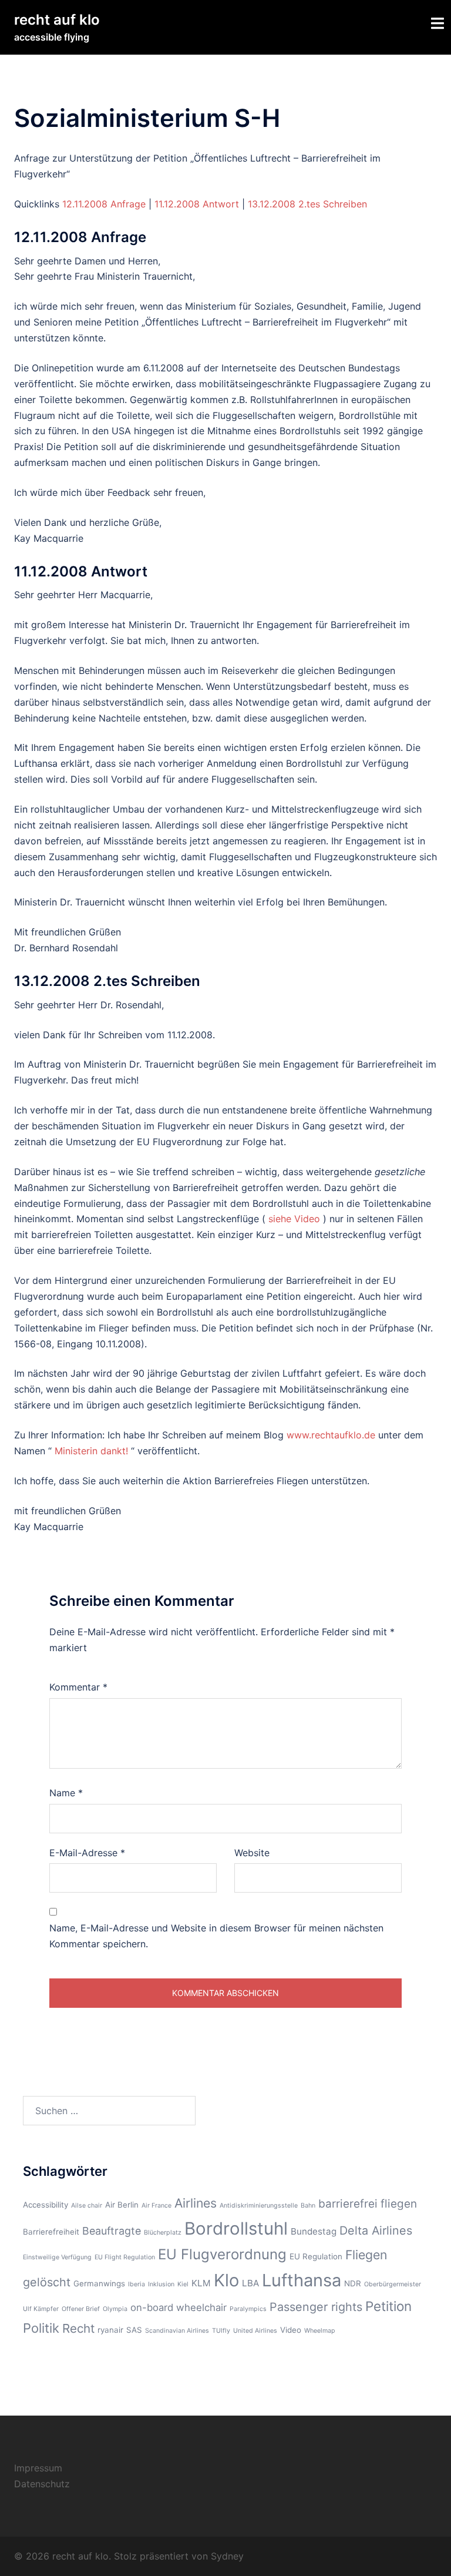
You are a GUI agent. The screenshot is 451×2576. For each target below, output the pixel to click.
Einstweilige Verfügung (57, 2257)
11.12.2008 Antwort (197, 204)
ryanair (110, 2330)
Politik (41, 2328)
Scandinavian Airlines (177, 2331)
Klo (226, 2280)
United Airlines (255, 2331)
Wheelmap (320, 2331)
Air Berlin (122, 2205)
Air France (156, 2206)
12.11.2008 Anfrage (104, 204)
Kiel (183, 2284)
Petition (388, 2306)
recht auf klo (57, 20)
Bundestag (314, 2231)
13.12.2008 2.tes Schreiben (307, 204)
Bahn (308, 2206)
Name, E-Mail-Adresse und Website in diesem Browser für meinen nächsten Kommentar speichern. (216, 1936)
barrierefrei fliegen (368, 2204)
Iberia (137, 2284)
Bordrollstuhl (236, 2228)
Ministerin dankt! (93, 1451)
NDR (353, 2283)
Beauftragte (112, 2231)
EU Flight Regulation (125, 2257)
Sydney (227, 2556)
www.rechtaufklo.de (332, 1435)
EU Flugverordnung (222, 2254)
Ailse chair (87, 2206)
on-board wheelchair (179, 2307)
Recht (78, 2328)
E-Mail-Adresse (87, 1853)
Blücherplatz (163, 2233)
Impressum (38, 2468)
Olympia (115, 2309)
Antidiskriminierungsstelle (259, 2206)
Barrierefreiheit (51, 2232)
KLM (201, 2283)
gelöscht (47, 2282)
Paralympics (248, 2309)
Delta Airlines (376, 2230)
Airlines (196, 2203)
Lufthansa (302, 2280)
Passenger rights (316, 2307)
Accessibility (46, 2205)
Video (291, 2330)
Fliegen (366, 2255)
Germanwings (99, 2283)
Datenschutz (42, 2484)
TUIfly (221, 2331)
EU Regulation (316, 2256)
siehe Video (296, 1219)
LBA (250, 2283)
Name (66, 1793)
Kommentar (78, 1687)
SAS (134, 2330)
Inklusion (161, 2284)
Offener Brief (81, 2309)
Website (252, 1853)
